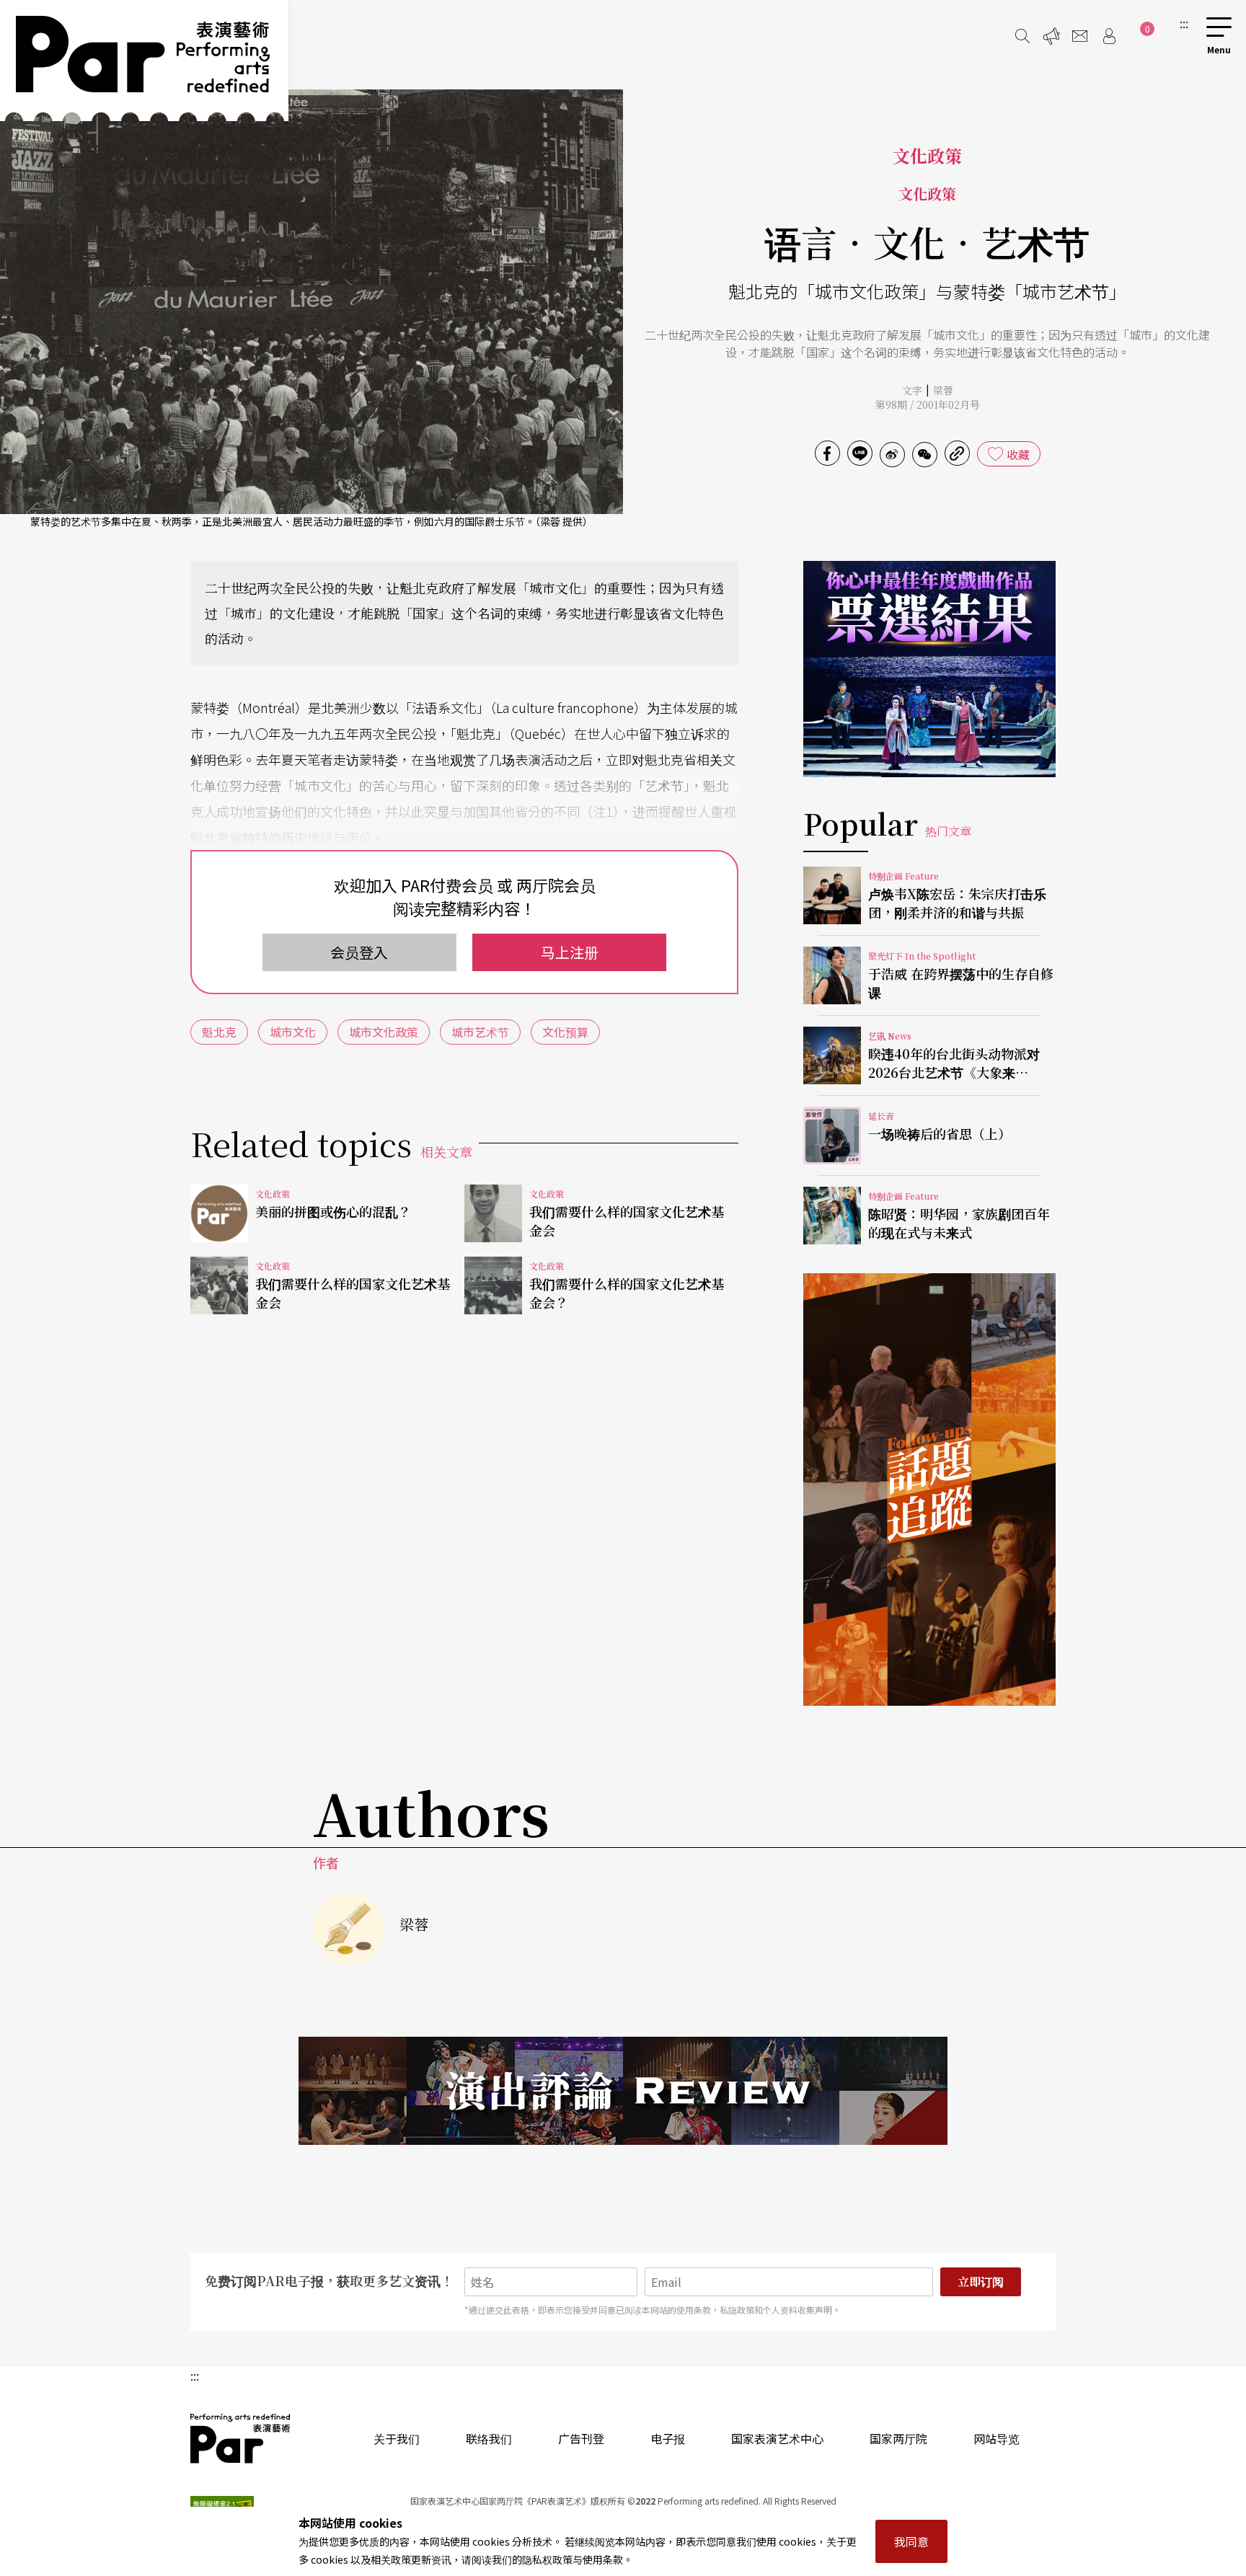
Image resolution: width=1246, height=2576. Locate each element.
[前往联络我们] (1080, 36)
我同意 (911, 2541)
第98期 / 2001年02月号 (928, 404)
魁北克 (219, 1032)
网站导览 (997, 2438)
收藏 (1018, 454)
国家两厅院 (898, 2438)
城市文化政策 (384, 1032)
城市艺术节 (480, 1032)
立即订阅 (981, 2281)
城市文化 (293, 1032)
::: (1184, 23)
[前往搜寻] (1022, 36)
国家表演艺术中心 (777, 2438)
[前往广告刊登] (1051, 36)
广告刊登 (581, 2438)
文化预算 (565, 1032)
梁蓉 (943, 390)
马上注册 (570, 952)
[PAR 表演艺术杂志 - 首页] (144, 61)
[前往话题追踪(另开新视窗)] (929, 1490)
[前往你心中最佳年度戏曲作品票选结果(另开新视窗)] (929, 669)
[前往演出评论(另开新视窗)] (623, 2091)
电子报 (668, 2438)
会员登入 (359, 952)
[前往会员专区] (1109, 36)
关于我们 (397, 2438)
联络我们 (489, 2438)
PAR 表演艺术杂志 (241, 2438)
